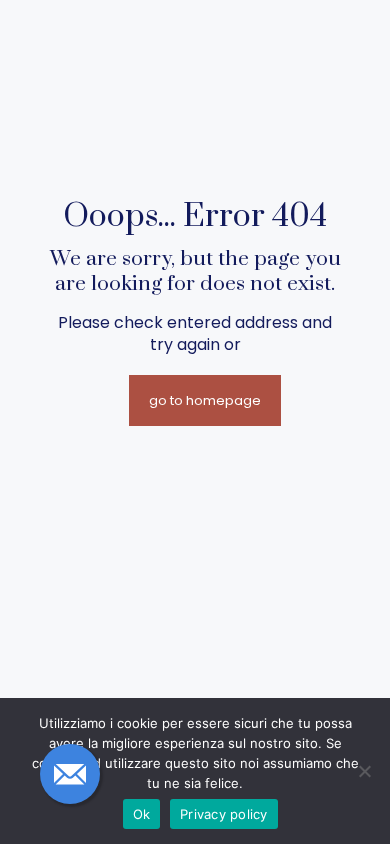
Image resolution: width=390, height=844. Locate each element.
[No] (365, 771)
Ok (142, 814)
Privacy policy (224, 814)
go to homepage (205, 400)
